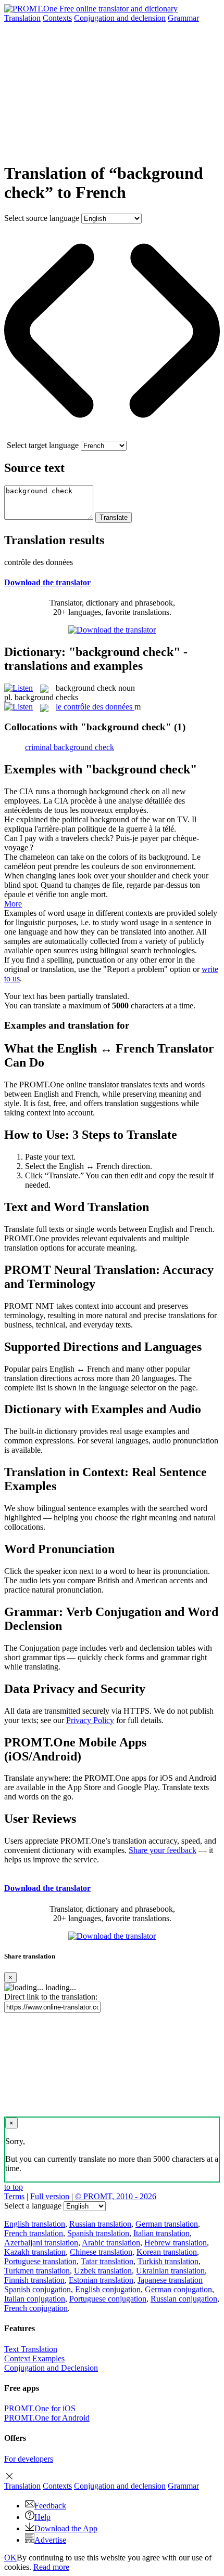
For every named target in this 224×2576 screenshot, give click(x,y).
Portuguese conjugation (108, 2299)
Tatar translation (107, 2261)
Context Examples (34, 2358)
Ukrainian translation (170, 2271)
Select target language (43, 445)
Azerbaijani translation (41, 2243)
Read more (51, 2567)
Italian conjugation (35, 2299)
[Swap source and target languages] (112, 436)
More (13, 904)
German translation (167, 2224)
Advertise (50, 2540)
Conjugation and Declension (51, 2368)
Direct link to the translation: (51, 1997)
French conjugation (36, 2308)
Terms (14, 2196)
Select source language (42, 218)
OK (10, 2558)
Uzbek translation (103, 2271)
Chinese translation (101, 2252)
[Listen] (18, 688)
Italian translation (161, 2233)
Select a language (33, 2206)
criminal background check (70, 747)
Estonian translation (101, 2280)
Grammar (183, 18)
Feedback (50, 2506)
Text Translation (31, 2349)
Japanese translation (170, 2280)
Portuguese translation (40, 2261)
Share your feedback (163, 1850)
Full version (50, 2196)
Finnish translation (34, 2280)
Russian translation (100, 2224)
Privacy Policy (90, 1720)
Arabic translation (111, 2243)
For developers (29, 2459)
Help (42, 2517)
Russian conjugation (184, 2299)
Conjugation (120, 18)
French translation (34, 2233)
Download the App (66, 2528)
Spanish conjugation (38, 2289)
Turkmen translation (37, 2271)
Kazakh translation (35, 2252)
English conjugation (108, 2289)
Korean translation (167, 2252)
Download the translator (47, 582)
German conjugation (178, 2289)
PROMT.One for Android (47, 2418)
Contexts (57, 18)
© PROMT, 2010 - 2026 (116, 2196)
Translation (22, 18)
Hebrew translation (176, 2243)
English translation (35, 2224)
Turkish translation (168, 2261)
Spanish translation (98, 2233)
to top (14, 2187)
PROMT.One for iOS (40, 2408)
